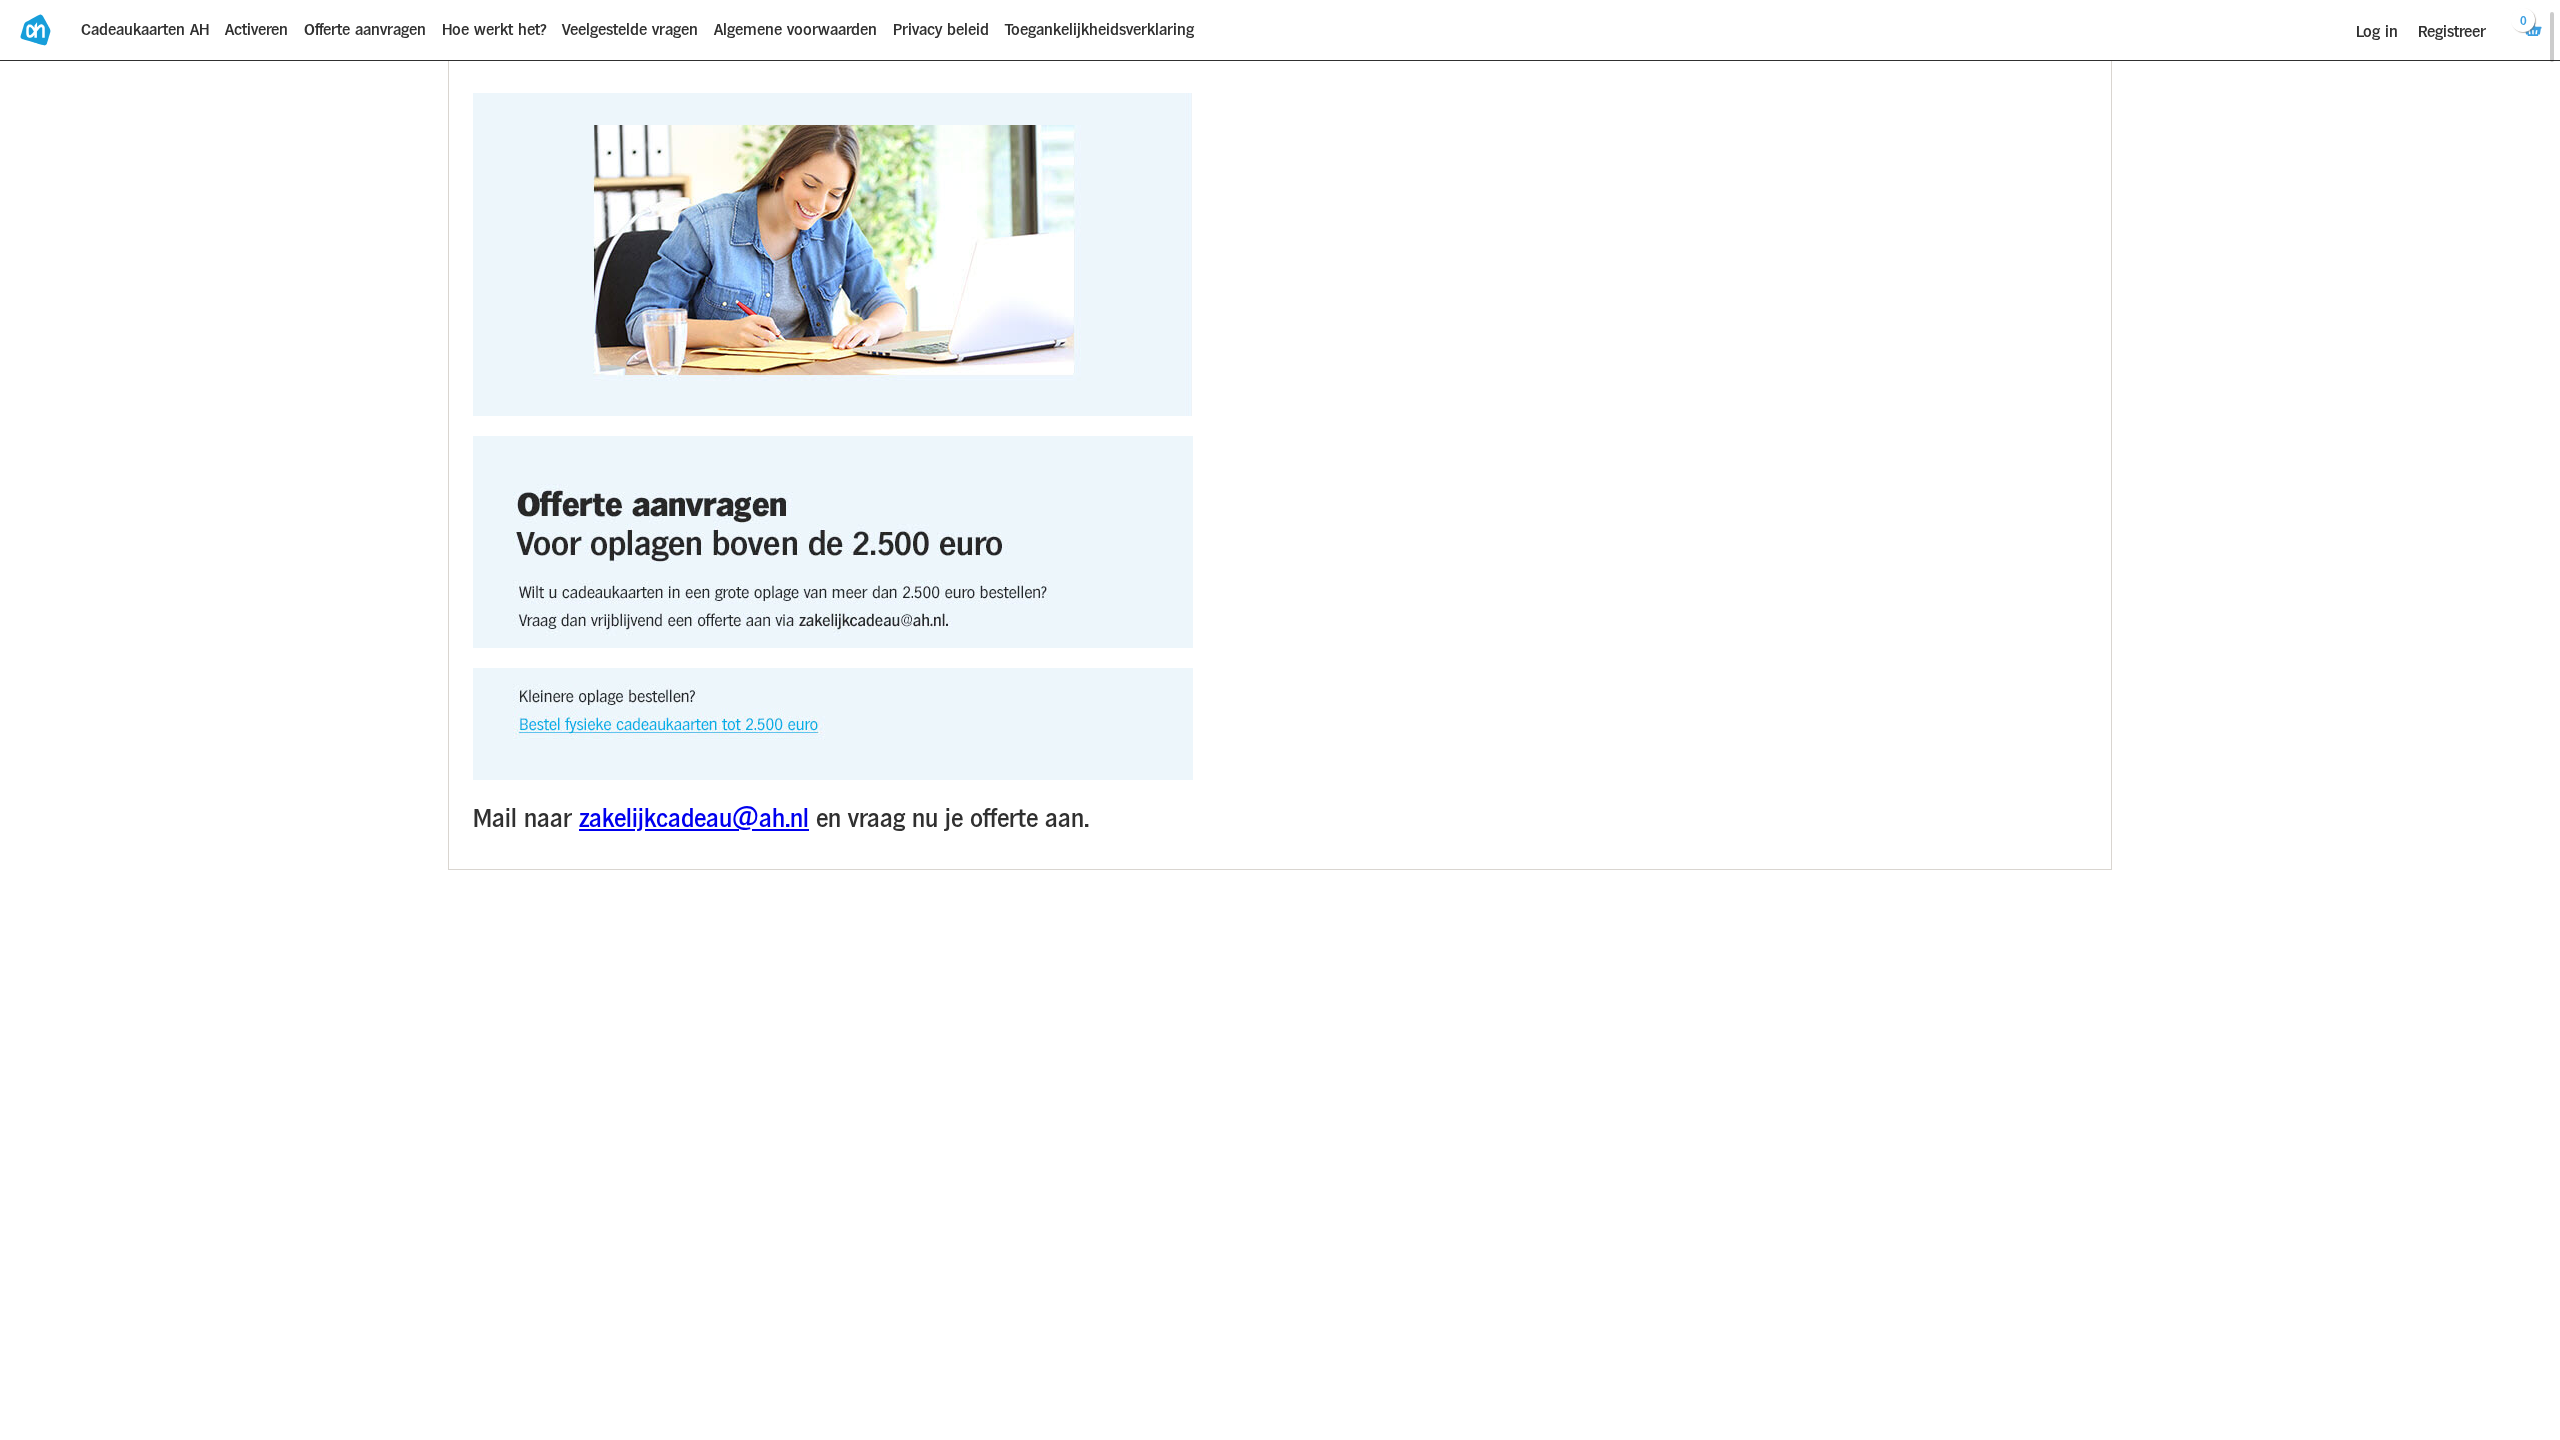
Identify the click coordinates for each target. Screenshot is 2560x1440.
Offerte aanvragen (365, 29)
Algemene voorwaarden (795, 29)
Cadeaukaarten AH (145, 29)
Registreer (2452, 31)
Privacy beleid (941, 29)
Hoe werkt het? (494, 29)
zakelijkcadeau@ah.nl (694, 818)
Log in (2377, 31)
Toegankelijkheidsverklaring (1099, 29)
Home (36, 30)
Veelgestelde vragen (630, 29)
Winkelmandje (2521, 22)
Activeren (256, 29)
